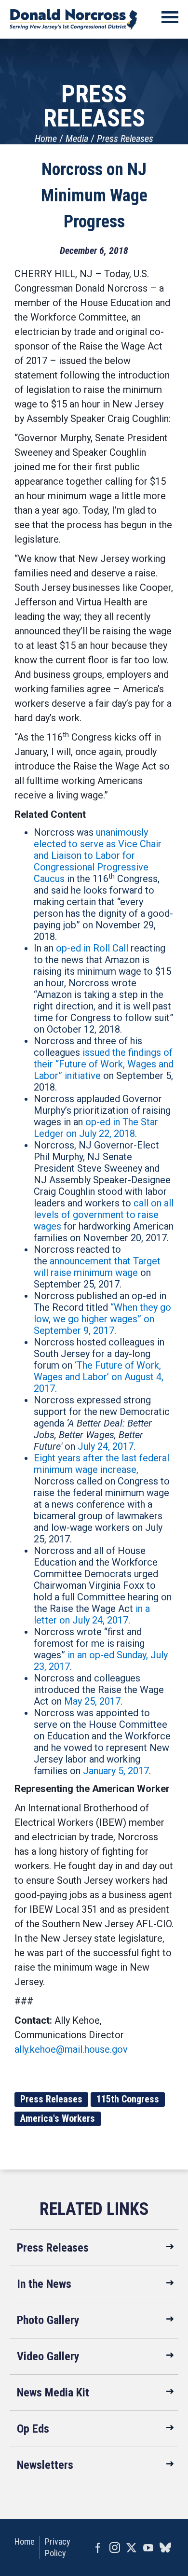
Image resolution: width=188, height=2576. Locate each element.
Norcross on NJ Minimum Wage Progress (94, 196)
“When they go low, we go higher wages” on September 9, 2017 (102, 1319)
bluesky (165, 2548)
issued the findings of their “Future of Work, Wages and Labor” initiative (104, 1064)
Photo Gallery (48, 2320)
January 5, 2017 (116, 1771)
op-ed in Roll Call (92, 948)
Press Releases (125, 139)
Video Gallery (48, 2356)
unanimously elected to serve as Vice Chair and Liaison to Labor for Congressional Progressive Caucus (98, 855)
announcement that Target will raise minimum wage (97, 1267)
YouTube (148, 2548)
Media (77, 139)
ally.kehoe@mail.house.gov (71, 2049)
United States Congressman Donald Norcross (74, 19)
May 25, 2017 (92, 1701)
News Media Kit (53, 2393)
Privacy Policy (58, 2547)
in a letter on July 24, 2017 (92, 1614)
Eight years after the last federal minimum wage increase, (101, 1464)
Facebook (98, 2548)
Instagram (114, 2548)
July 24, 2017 (106, 1446)
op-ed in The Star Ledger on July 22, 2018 (96, 1128)
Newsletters (45, 2465)
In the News (44, 2284)
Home (46, 139)
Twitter (131, 2548)
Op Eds (33, 2429)
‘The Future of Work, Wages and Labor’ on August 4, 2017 (99, 1377)
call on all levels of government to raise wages (104, 1215)
